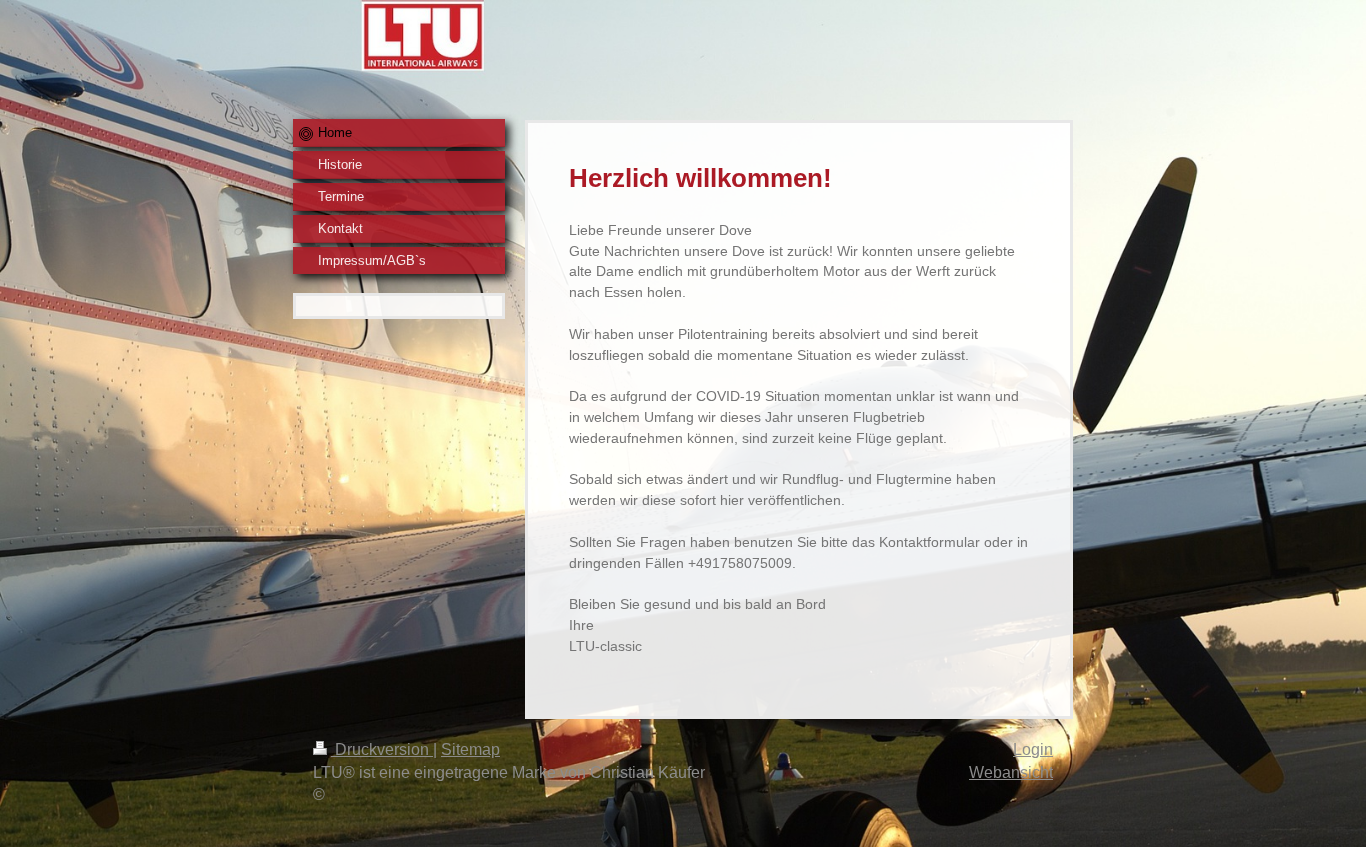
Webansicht (1011, 772)
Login (1033, 749)
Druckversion (382, 749)
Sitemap (470, 749)
